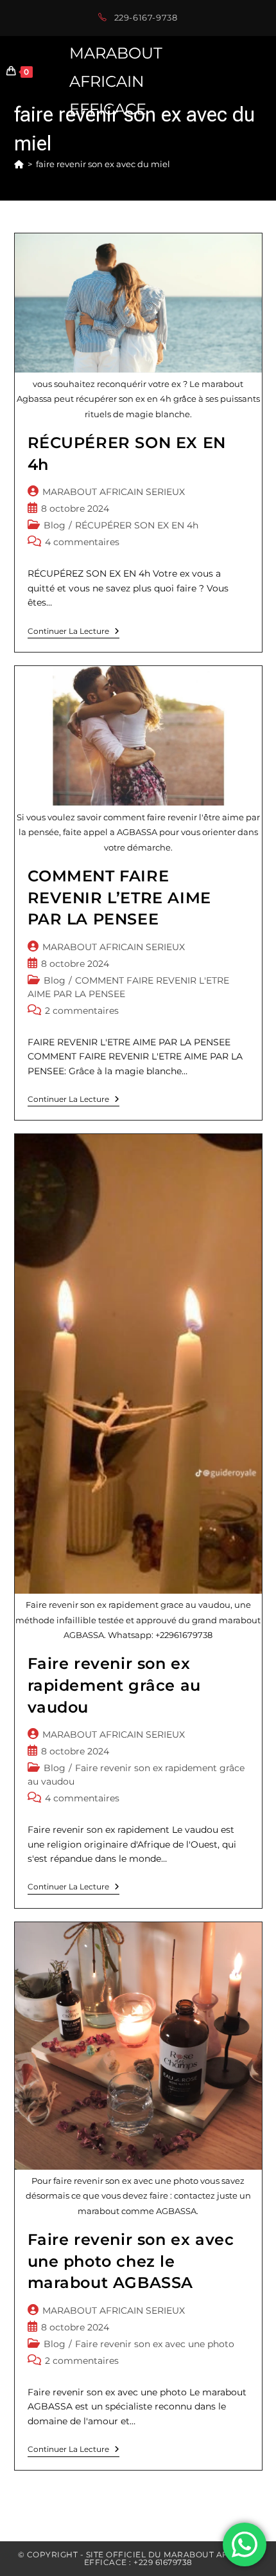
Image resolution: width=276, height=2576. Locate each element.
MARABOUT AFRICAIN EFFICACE (116, 81)
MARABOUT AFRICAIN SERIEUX (114, 492)
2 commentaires (82, 1011)
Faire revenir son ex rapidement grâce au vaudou (114, 1685)
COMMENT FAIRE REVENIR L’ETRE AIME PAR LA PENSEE (119, 897)
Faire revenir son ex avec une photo (155, 2344)
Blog (55, 525)
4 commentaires (82, 542)
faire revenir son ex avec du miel (103, 164)
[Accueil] (19, 164)
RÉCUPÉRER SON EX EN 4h (137, 525)
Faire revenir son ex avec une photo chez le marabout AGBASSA (131, 2261)
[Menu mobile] (270, 71)
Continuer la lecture (73, 633)
